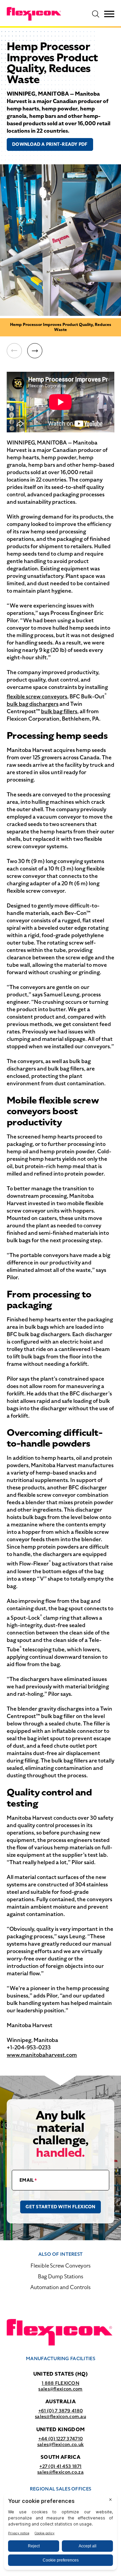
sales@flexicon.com (60, 2389)
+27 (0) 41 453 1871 (60, 2466)
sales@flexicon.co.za (61, 2472)
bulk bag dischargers (33, 704)
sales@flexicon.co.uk (61, 2444)
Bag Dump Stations (61, 2276)
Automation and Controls (61, 2287)
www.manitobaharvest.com (42, 2055)
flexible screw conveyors (37, 697)
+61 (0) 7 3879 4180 (61, 2411)
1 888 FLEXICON (61, 2383)
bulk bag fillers (59, 711)
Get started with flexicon (61, 2207)
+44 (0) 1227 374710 (61, 2439)
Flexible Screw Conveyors (61, 2266)
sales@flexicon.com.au (61, 2416)
